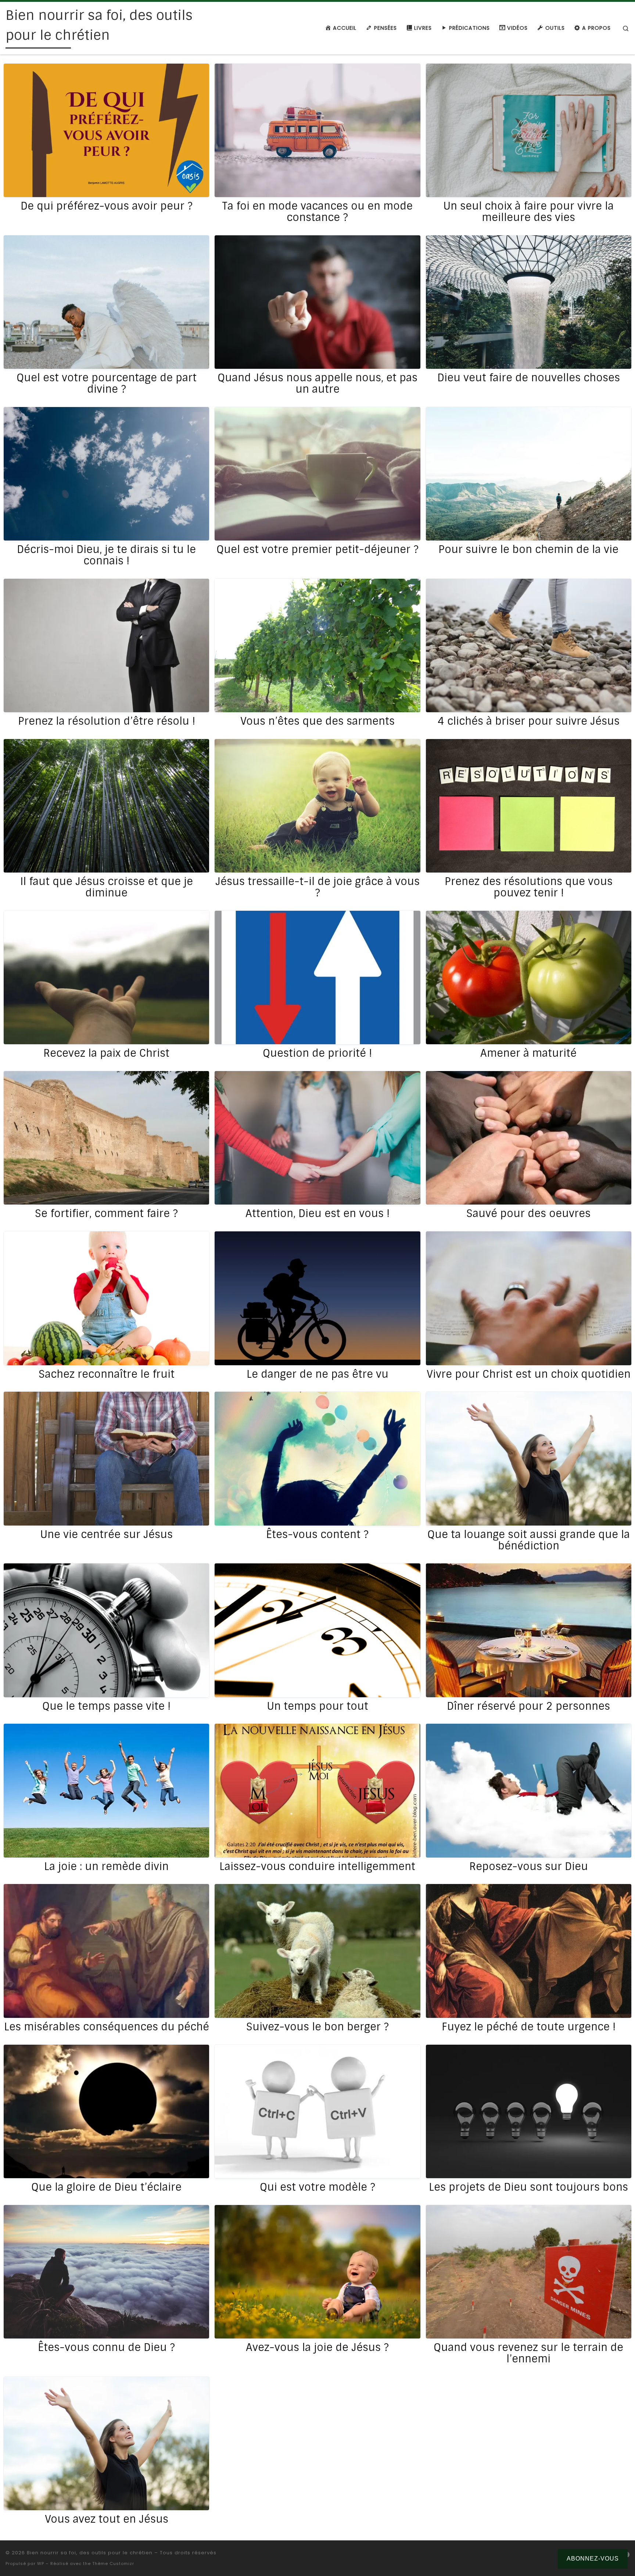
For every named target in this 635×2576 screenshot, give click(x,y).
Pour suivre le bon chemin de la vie (528, 550)
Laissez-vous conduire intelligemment (317, 1867)
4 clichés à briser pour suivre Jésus (529, 721)
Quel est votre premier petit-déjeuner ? (317, 550)
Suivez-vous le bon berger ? (317, 2027)
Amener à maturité (528, 1053)
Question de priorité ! (317, 1053)
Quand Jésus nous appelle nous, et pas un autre (317, 383)
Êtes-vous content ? (317, 1535)
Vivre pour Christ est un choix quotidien (529, 1374)
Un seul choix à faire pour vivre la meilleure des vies (528, 212)
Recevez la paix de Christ (106, 1053)
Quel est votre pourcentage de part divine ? (107, 383)
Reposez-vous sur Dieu (529, 1867)
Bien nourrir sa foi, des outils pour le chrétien (90, 2553)
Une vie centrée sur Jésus (106, 1535)
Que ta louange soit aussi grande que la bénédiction (529, 1540)
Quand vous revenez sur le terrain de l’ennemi (528, 2353)
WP (41, 2563)
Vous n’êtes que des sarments (317, 721)
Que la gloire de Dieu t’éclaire (106, 2187)
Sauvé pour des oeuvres (528, 1214)
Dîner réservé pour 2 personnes (528, 1706)
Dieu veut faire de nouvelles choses (529, 378)
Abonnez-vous (593, 2559)
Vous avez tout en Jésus (107, 2519)
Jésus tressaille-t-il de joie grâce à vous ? (317, 887)
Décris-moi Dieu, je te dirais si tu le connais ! (106, 555)
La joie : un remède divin (106, 1867)
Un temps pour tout (317, 1706)
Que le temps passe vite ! (106, 1706)
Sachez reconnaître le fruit (107, 1374)
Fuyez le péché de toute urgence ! (529, 2027)
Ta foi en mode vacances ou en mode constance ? (317, 212)
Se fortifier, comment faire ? (106, 1214)
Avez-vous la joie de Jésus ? (317, 2347)
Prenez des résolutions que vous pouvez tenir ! (529, 887)
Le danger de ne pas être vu (317, 1374)
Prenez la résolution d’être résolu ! (107, 721)
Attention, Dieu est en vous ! (317, 1214)
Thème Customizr (113, 2563)
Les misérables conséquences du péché (107, 2027)
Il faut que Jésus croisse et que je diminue (107, 887)
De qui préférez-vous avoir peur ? (107, 206)
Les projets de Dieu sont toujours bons (528, 2187)
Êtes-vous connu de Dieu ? (106, 2347)
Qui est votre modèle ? (317, 2187)
